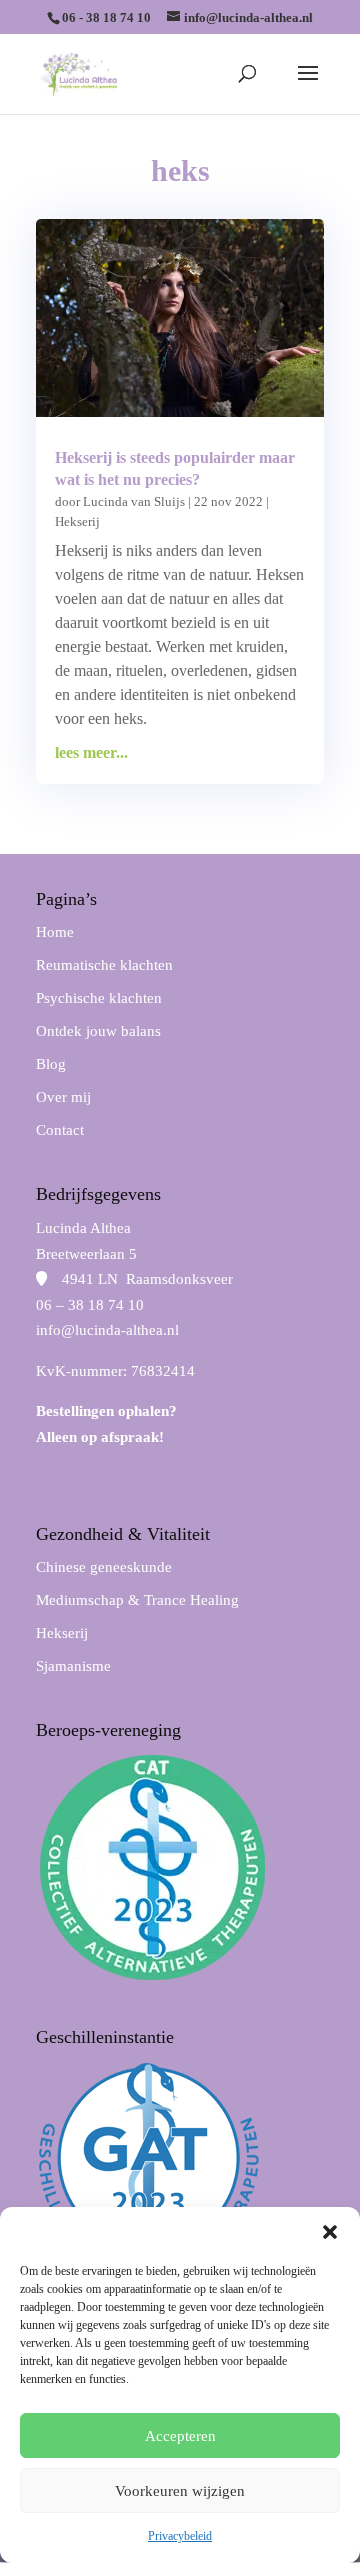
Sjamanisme (73, 1666)
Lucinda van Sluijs (134, 501)
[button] (330, 2232)
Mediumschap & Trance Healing (137, 1600)
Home (55, 932)
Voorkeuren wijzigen (180, 2491)
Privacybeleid (180, 2536)
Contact (60, 1130)
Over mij (63, 1097)
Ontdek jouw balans (98, 1031)
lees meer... (91, 752)
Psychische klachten (99, 998)
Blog (51, 1064)
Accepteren (180, 2436)
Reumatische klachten (104, 965)
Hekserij (77, 521)
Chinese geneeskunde (104, 1567)
